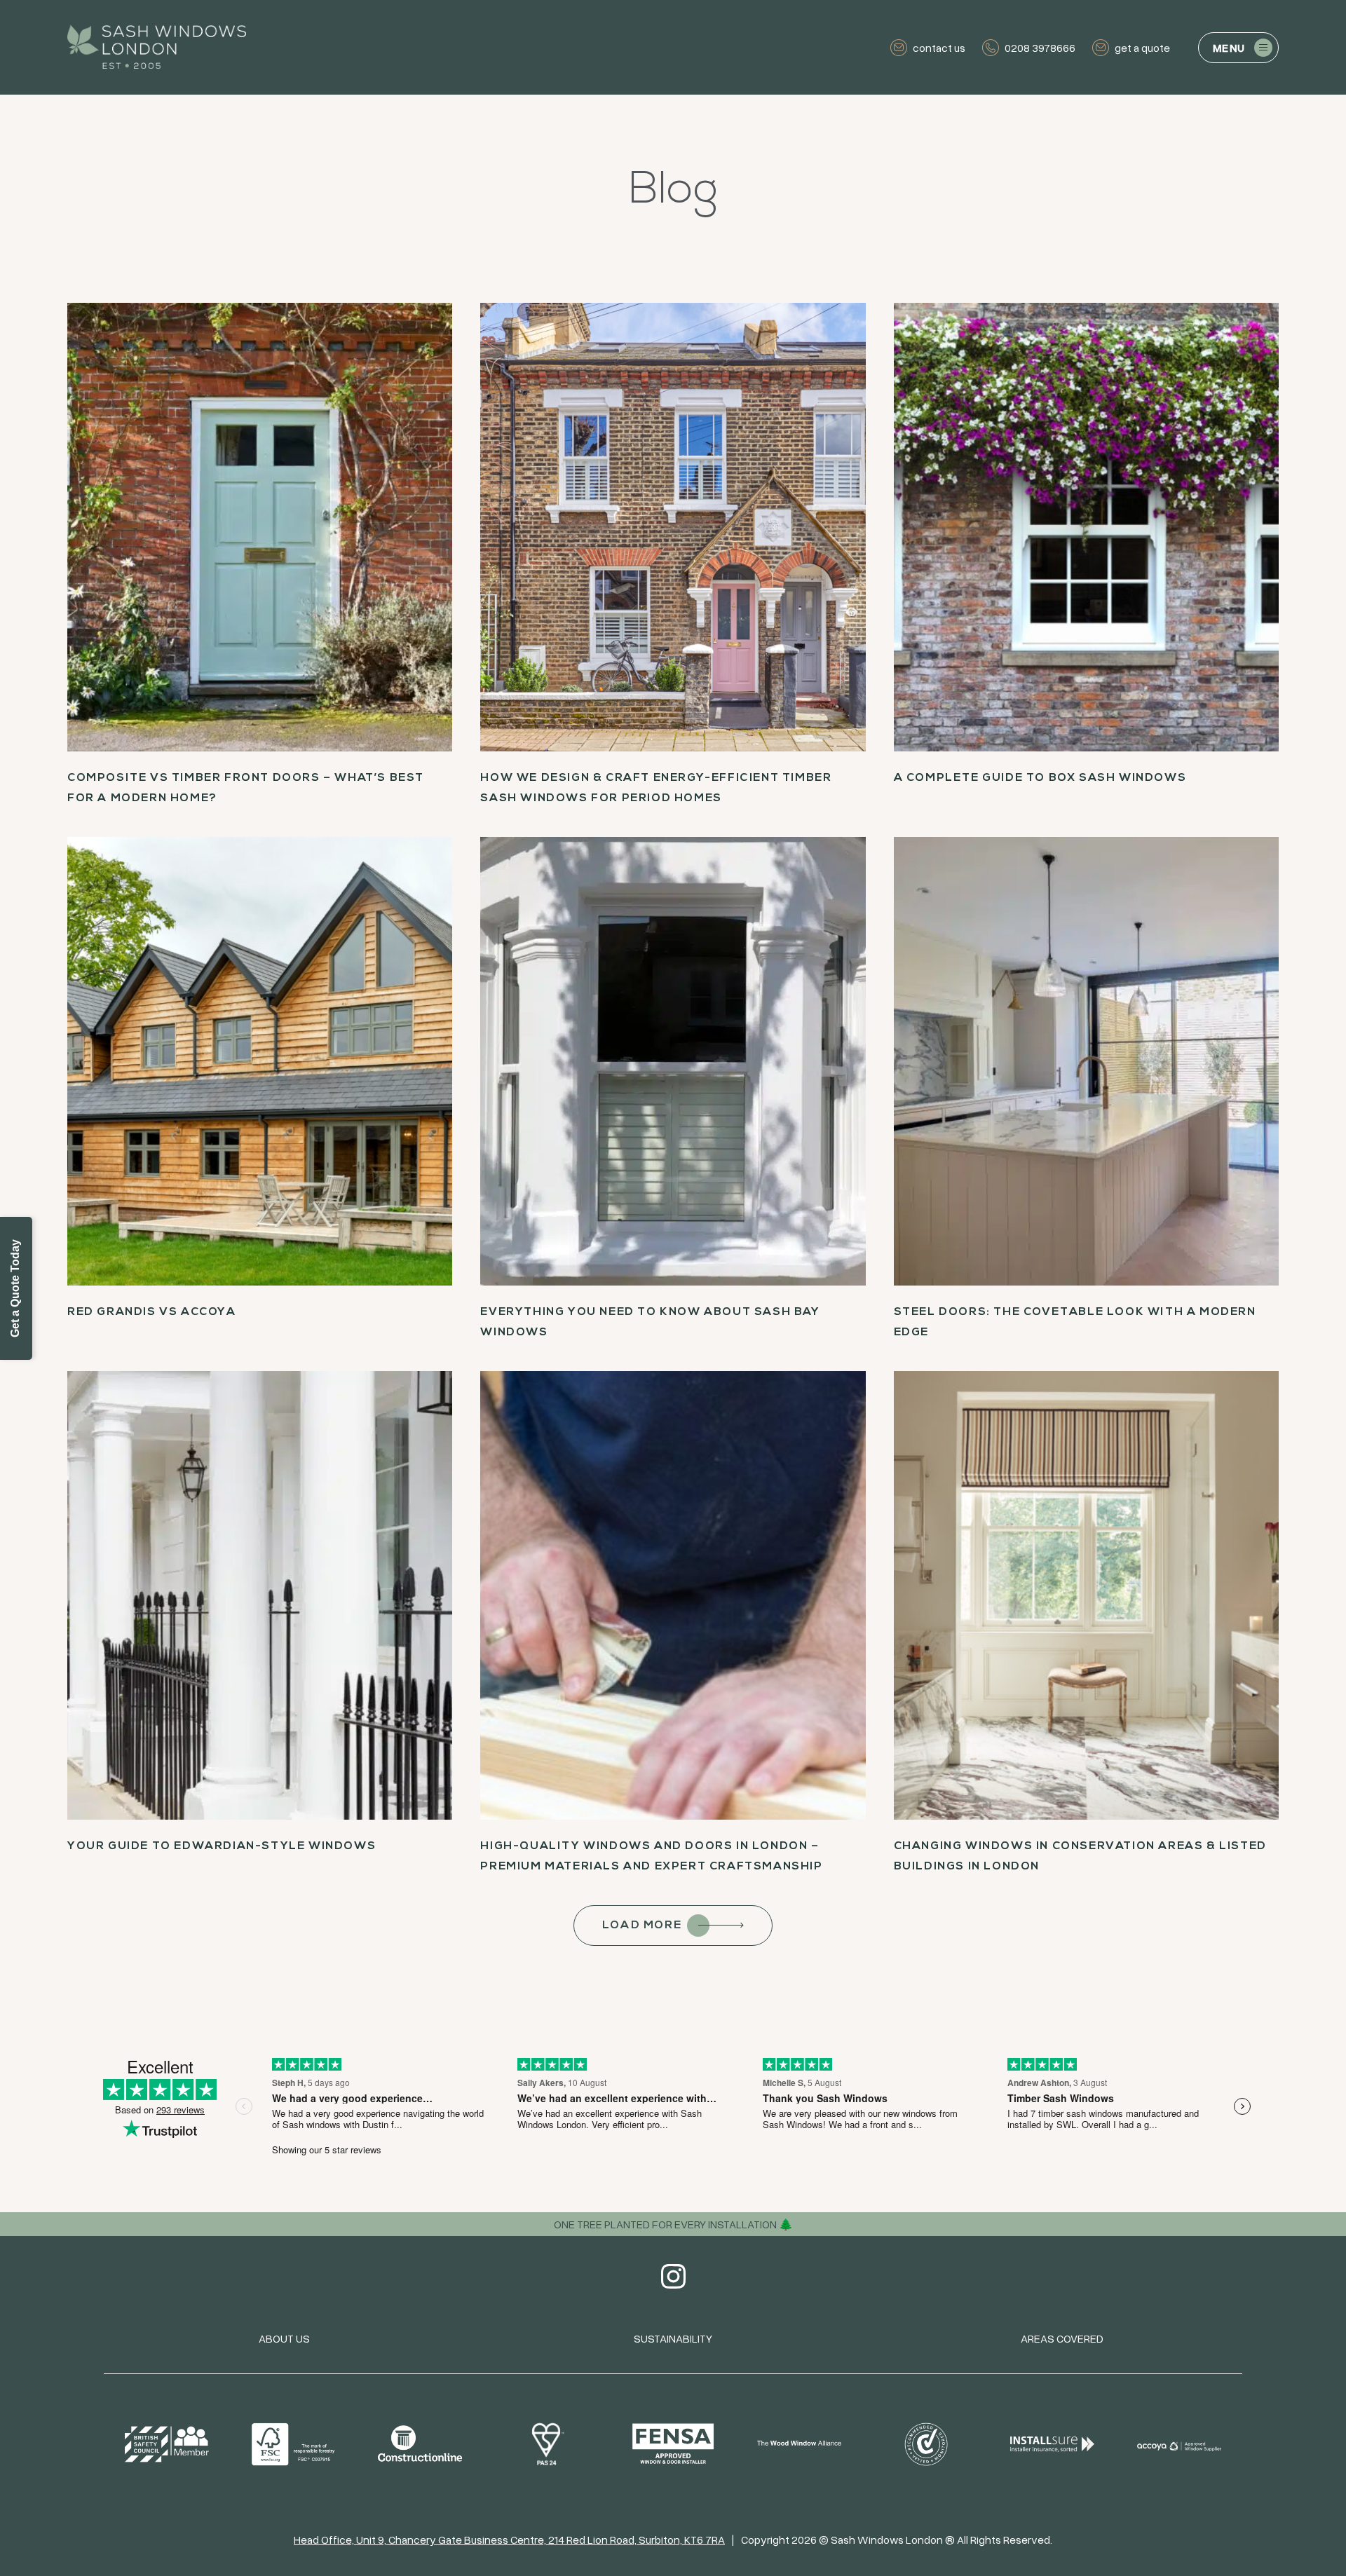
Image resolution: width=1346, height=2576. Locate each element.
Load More (642, 1926)
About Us (284, 2338)
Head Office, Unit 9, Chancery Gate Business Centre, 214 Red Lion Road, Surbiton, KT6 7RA (509, 2540)
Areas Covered (1062, 2338)
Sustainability (673, 2338)
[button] (1238, 48)
